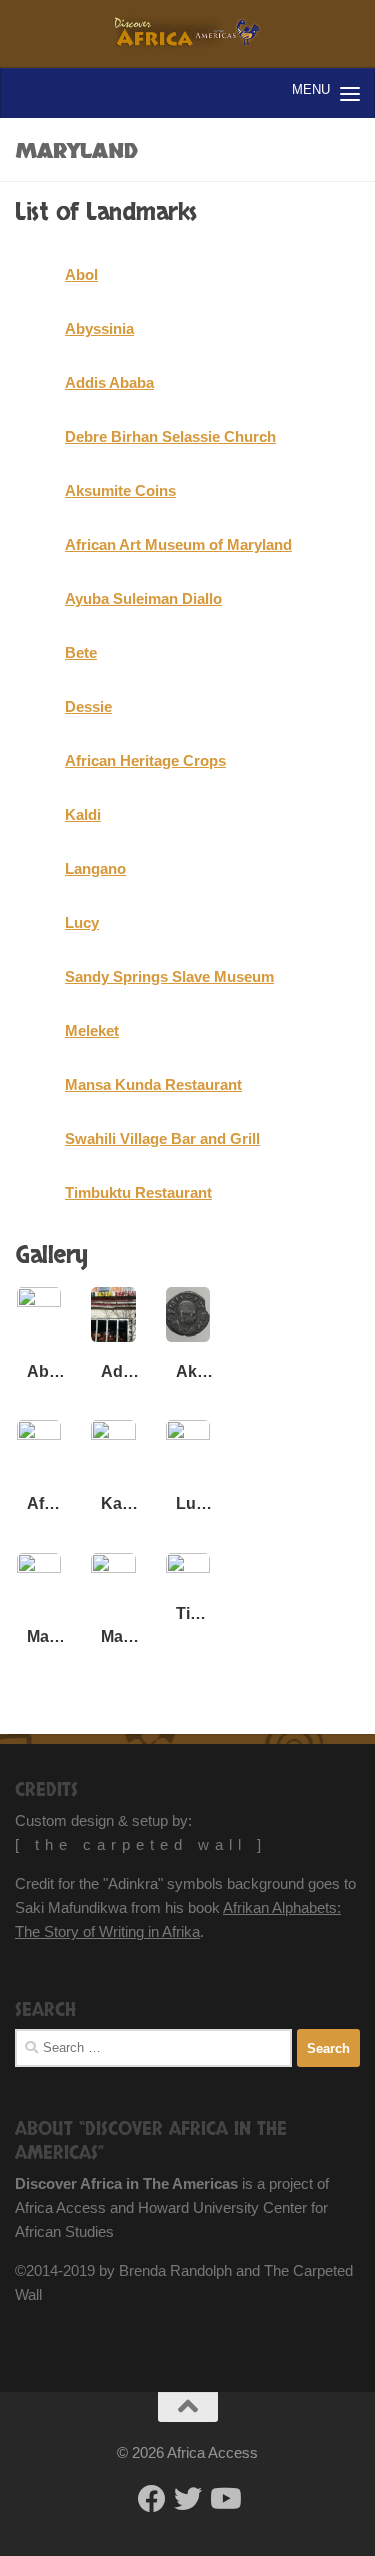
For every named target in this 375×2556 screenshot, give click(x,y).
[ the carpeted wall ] (141, 1844)
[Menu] (350, 93)
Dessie (88, 706)
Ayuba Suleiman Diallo (143, 598)
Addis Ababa (109, 382)
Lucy (82, 922)
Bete (81, 652)
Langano (95, 868)
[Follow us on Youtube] (224, 2499)
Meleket (92, 1030)
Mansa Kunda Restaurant (153, 1084)
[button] (39, 1339)
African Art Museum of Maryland (178, 544)
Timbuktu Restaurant (138, 1192)
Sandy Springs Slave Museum (169, 976)
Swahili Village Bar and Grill (162, 1138)
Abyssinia (99, 328)
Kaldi (83, 814)
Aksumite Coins (120, 490)
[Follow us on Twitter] (188, 2499)
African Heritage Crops (145, 760)
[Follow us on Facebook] (152, 2499)
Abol (81, 274)
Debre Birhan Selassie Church (170, 436)
